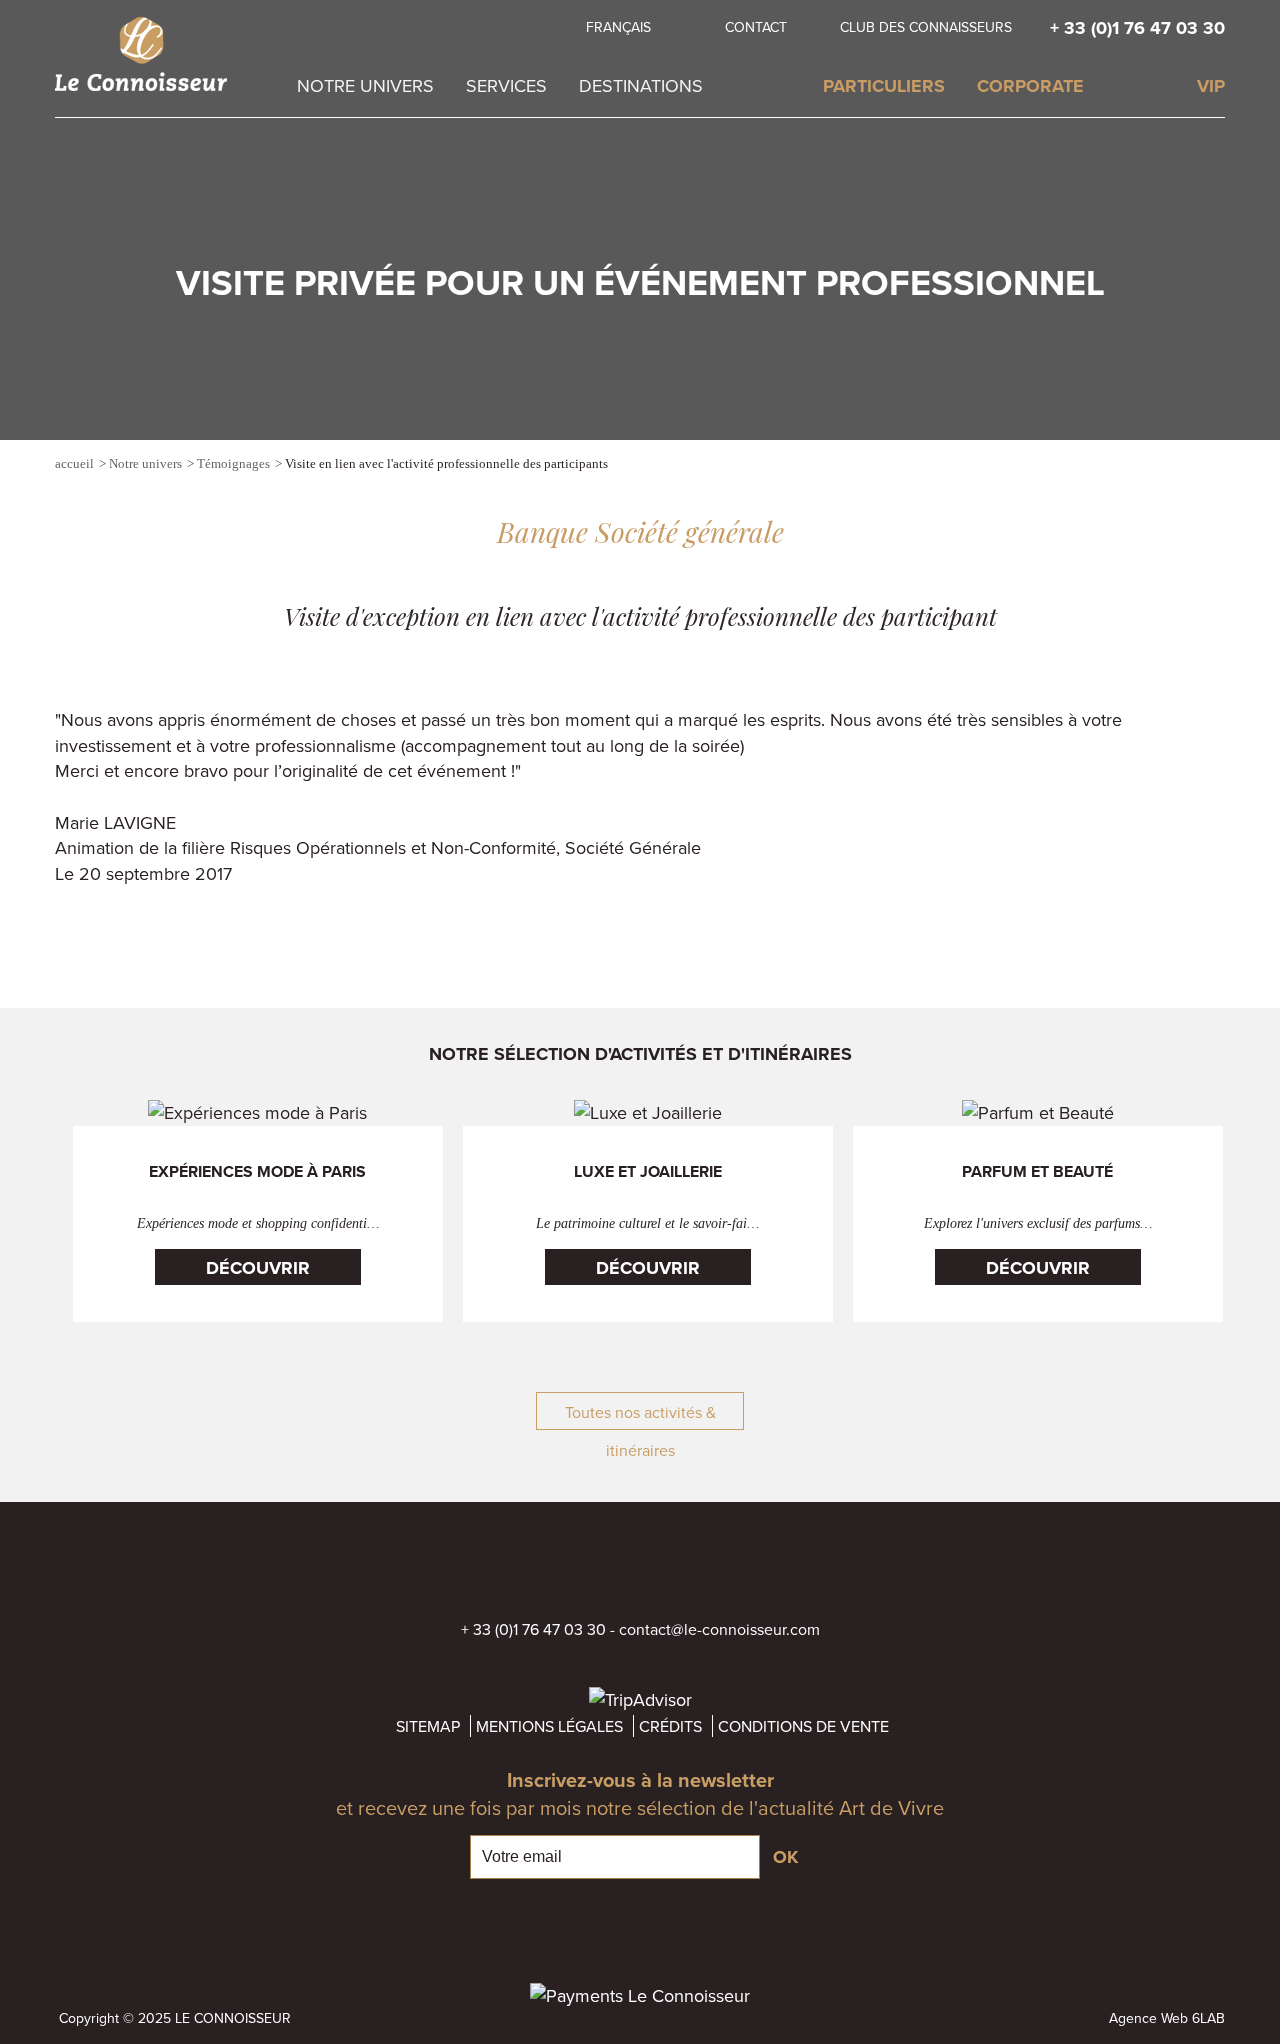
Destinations (641, 85)
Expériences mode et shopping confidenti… (258, 1223)
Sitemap (428, 1726)
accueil (74, 463)
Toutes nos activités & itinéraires (640, 1415)
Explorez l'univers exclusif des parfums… (1038, 1223)
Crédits (670, 1726)
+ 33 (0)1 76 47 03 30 (1137, 28)
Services (506, 85)
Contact (756, 27)
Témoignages (233, 463)
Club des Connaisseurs (926, 27)
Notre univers (365, 85)
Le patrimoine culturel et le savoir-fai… (647, 1223)
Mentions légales (549, 1726)
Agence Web (1148, 2018)
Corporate (1030, 86)
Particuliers (884, 86)
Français (618, 27)
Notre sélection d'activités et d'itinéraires (640, 1054)
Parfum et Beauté (1037, 1172)
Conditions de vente (803, 1726)
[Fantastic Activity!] (1215, 466)
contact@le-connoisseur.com (719, 1629)
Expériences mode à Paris (257, 1172)
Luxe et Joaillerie (648, 1172)
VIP (1211, 86)
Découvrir (258, 1268)
